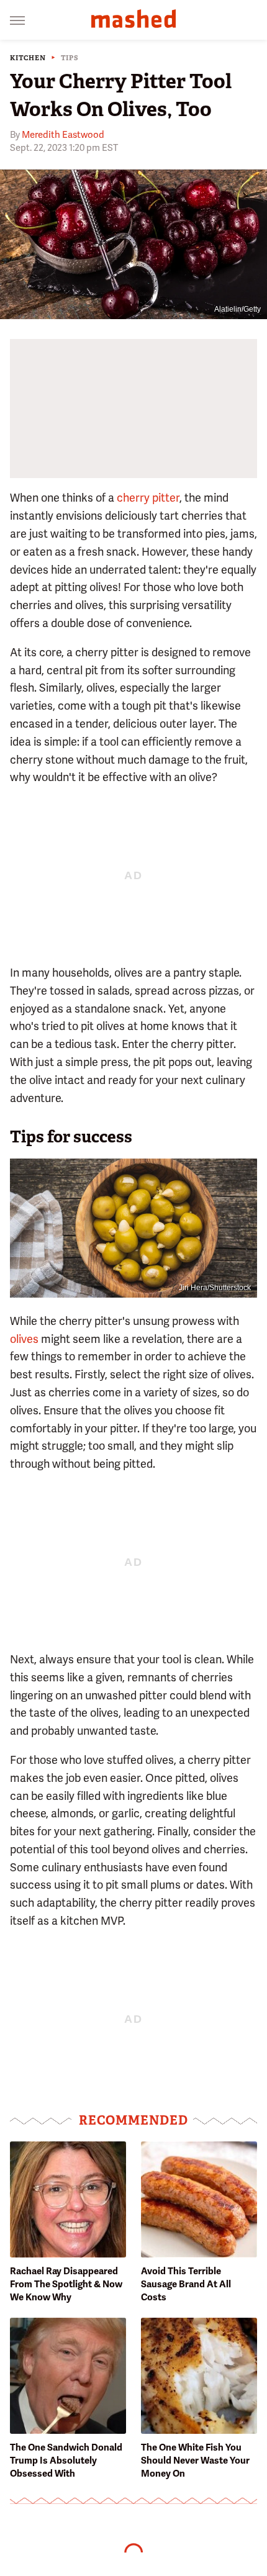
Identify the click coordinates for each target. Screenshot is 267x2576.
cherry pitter (148, 498)
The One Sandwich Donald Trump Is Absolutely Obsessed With (66, 2461)
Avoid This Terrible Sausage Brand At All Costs (186, 2284)
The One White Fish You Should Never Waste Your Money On (195, 2461)
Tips (70, 58)
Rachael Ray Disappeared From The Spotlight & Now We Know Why (66, 2284)
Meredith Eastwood (63, 135)
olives (24, 1339)
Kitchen (28, 58)
